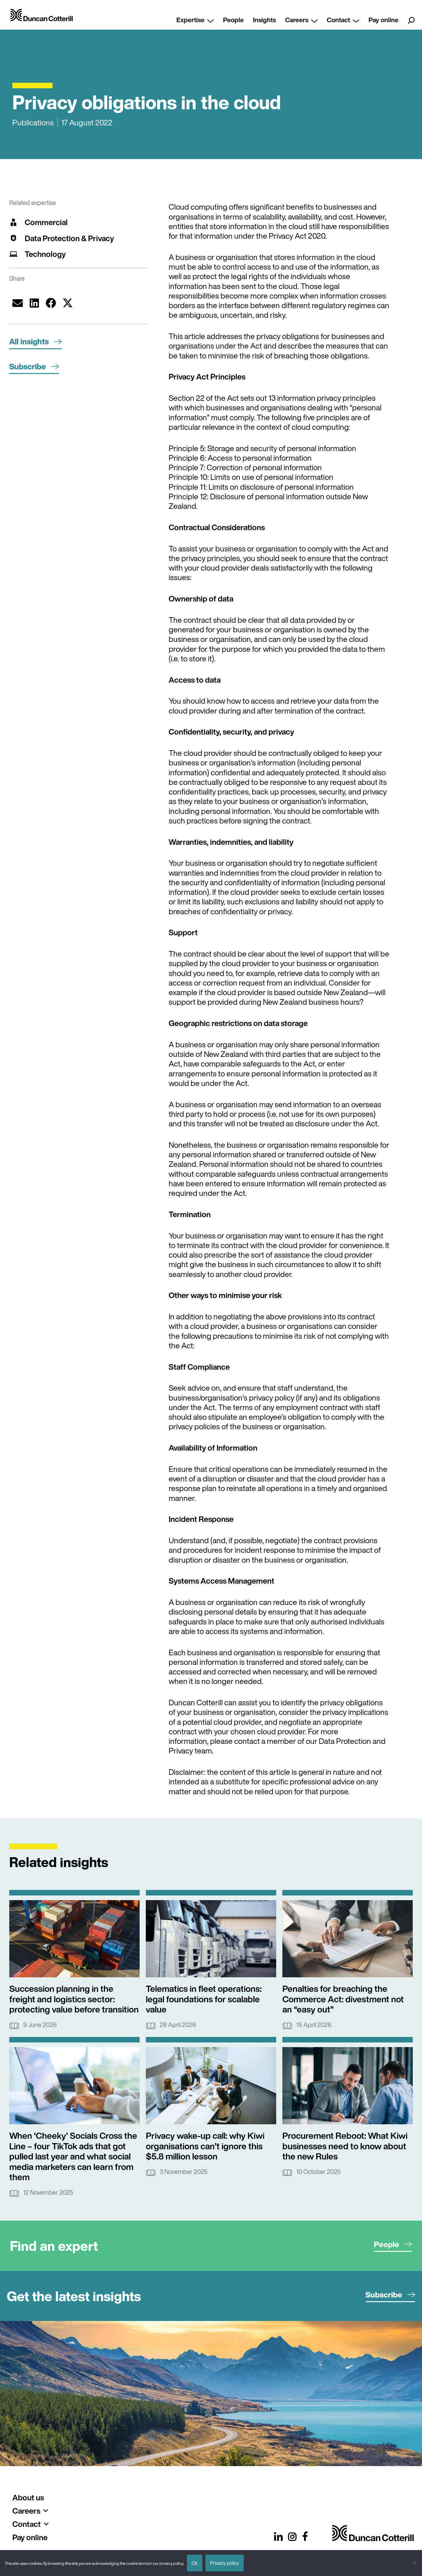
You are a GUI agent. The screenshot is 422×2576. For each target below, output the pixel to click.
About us (28, 2497)
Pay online (384, 20)
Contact (338, 20)
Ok (195, 2563)
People (233, 20)
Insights (264, 20)
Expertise (190, 20)
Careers (297, 20)
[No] (414, 2563)
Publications (33, 122)
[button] (18, 303)
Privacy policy (225, 2563)
